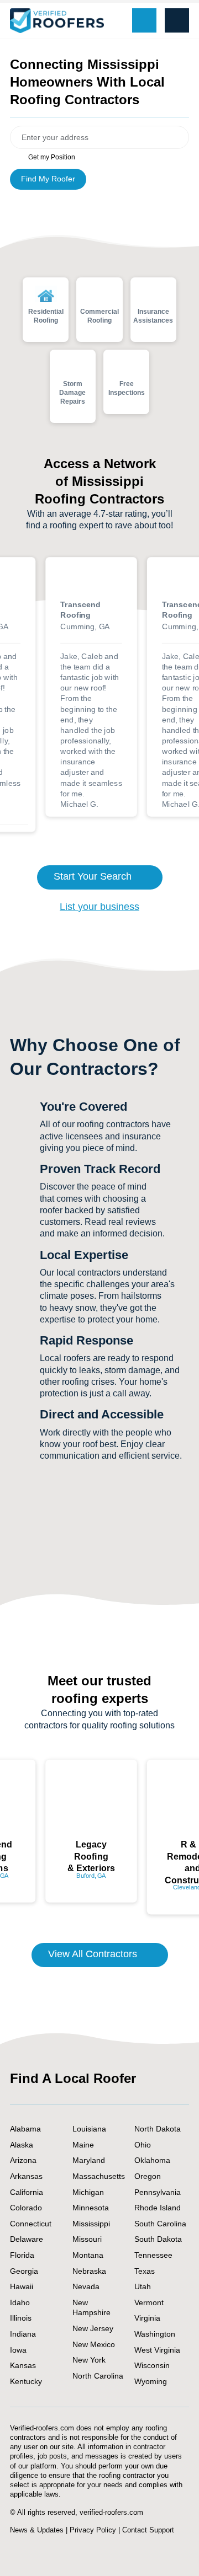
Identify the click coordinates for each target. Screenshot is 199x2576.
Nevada (86, 2286)
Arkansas (26, 2176)
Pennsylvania (158, 2192)
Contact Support (148, 2530)
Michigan (88, 2192)
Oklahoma (152, 2160)
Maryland (89, 2160)
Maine (83, 2145)
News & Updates (37, 2530)
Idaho (20, 2302)
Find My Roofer (48, 179)
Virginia (147, 2318)
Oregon (148, 2176)
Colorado (26, 2208)
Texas (145, 2271)
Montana (88, 2255)
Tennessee (153, 2255)
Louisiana (89, 2129)
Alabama (25, 2129)
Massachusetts (99, 2176)
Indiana (23, 2334)
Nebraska (89, 2271)
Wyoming (151, 2381)
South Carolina (160, 2224)
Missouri (87, 2239)
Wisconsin (152, 2365)
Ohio (143, 2145)
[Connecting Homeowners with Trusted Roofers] (57, 21)
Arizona (23, 2160)
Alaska (22, 2145)
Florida (22, 2255)
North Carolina (98, 2376)
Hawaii (22, 2286)
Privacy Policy (93, 2530)
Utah (143, 2286)
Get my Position (51, 157)
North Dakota (158, 2129)
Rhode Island (158, 2208)
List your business (99, 907)
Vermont (149, 2302)
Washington (155, 2334)
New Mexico (94, 2344)
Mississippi (91, 2224)
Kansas (23, 2365)
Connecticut (31, 2224)
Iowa (18, 2350)
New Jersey (93, 2328)
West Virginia (157, 2350)
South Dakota (158, 2239)
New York (89, 2360)
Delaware (27, 2239)
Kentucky (26, 2381)
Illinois (21, 2318)
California (27, 2192)
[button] (177, 20)
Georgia (24, 2271)
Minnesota (91, 2208)
